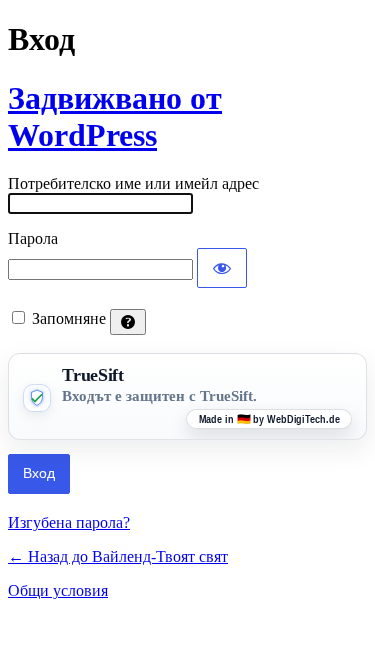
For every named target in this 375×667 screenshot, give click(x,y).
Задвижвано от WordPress (115, 116)
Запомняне (69, 318)
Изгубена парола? (69, 522)
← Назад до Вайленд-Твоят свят (118, 556)
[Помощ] (128, 322)
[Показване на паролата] (222, 268)
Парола (33, 238)
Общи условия (58, 590)
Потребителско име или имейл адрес (133, 183)
